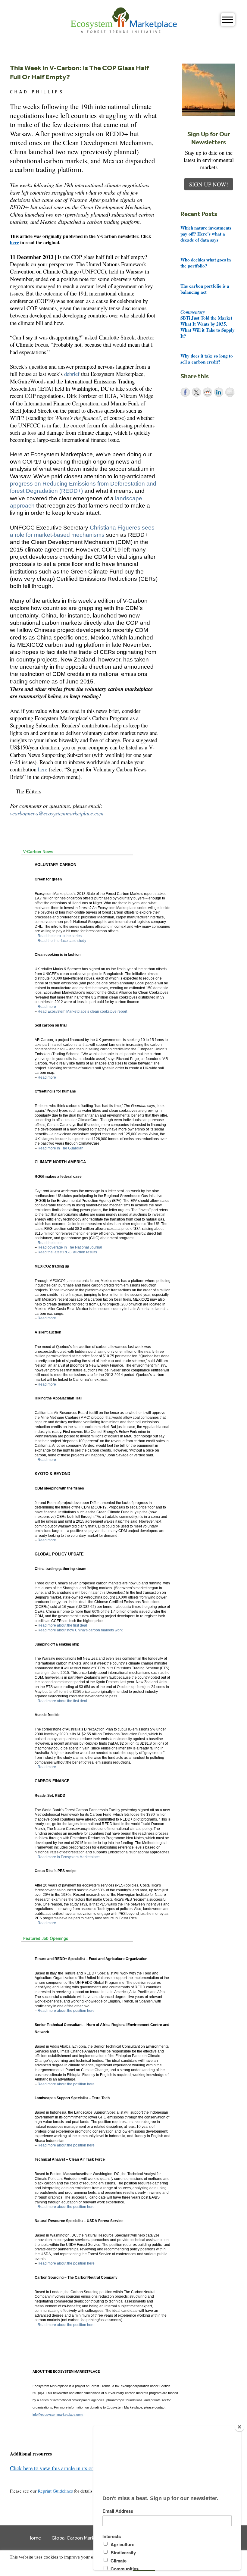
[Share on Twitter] (196, 392)
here (14, 242)
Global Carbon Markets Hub (81, 2538)
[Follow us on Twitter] (22, 2476)
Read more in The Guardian (61, 1148)
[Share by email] (230, 392)
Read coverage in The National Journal (70, 1247)
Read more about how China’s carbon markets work (80, 1630)
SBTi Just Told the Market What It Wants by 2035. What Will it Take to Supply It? (208, 324)
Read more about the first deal (62, 1625)
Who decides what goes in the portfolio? (206, 263)
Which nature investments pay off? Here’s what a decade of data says (206, 234)
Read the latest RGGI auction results (67, 1252)
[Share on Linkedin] (219, 392)
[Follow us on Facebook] (14, 2476)
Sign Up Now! (209, 184)
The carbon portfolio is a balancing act (205, 289)
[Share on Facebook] (185, 392)
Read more (47, 1007)
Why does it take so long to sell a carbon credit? (207, 359)
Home (34, 2538)
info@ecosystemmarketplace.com (58, 2415)
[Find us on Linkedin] (31, 2476)
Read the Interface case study (62, 941)
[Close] (239, 2427)
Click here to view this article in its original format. (66, 2468)
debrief (72, 374)
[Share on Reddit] (208, 392)
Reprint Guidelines (55, 2491)
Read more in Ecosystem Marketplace (69, 1857)
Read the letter (50, 1243)
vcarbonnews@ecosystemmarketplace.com (57, 813)
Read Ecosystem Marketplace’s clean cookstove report (82, 1011)
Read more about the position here (66, 2011)
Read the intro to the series (60, 936)
